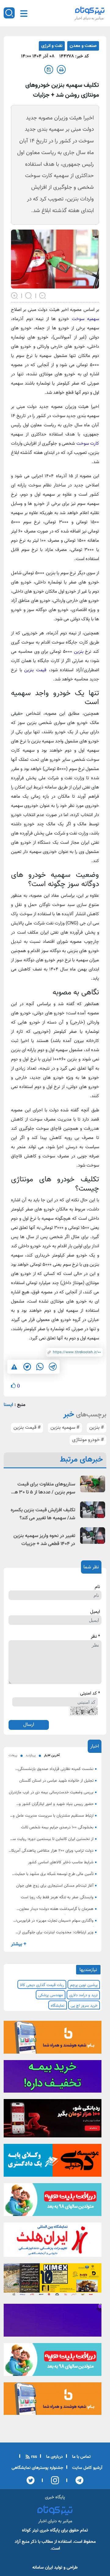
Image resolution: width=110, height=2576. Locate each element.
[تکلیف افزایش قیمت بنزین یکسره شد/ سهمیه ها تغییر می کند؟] (93, 1510)
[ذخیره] (49, 70)
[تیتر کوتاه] (90, 10)
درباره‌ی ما (54, 2457)
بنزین (78, 652)
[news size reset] (29, 295)
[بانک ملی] (53, 2039)
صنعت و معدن (83, 46)
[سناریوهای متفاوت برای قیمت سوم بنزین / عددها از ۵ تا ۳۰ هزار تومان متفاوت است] (93, 1484)
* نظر (95, 1637)
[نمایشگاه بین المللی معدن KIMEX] (53, 2281)
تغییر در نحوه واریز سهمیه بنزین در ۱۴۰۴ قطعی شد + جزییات (44, 1540)
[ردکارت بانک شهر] (53, 2120)
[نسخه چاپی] (61, 70)
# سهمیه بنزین (65, 1428)
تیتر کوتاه (30, 2530)
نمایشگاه (58, 2006)
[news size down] (43, 295)
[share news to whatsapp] (40, 1367)
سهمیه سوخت (85, 319)
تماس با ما (81, 2457)
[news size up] (15, 295)
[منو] (24, 14)
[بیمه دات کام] (53, 2078)
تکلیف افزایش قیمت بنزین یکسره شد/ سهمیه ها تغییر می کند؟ (43, 1514)
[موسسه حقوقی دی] (53, 2162)
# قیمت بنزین (27, 1428)
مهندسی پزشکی (51, 1995)
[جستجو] (9, 13)
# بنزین (97, 1428)
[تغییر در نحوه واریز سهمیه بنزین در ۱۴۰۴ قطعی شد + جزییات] (93, 1536)
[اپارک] (53, 2202)
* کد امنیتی (90, 1694)
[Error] (14, 1367)
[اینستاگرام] (53, 2480)
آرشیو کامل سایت (87, 2468)
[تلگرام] (77, 2480)
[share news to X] (27, 1367)
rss (33, 2457)
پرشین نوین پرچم (84, 1985)
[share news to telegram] (53, 1367)
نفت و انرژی (52, 46)
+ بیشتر (19, 1944)
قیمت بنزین (35, 670)
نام (97, 1587)
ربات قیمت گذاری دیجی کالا (42, 1985)
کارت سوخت (88, 444)
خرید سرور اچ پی (84, 2006)
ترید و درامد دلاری (83, 1995)
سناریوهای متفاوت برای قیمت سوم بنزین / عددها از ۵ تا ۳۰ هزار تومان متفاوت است (42, 1489)
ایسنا (8, 1405)
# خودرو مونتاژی (88, 1440)
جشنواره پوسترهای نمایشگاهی (37, 2468)
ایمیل (95, 1612)
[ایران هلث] (53, 2241)
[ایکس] (31, 2480)
